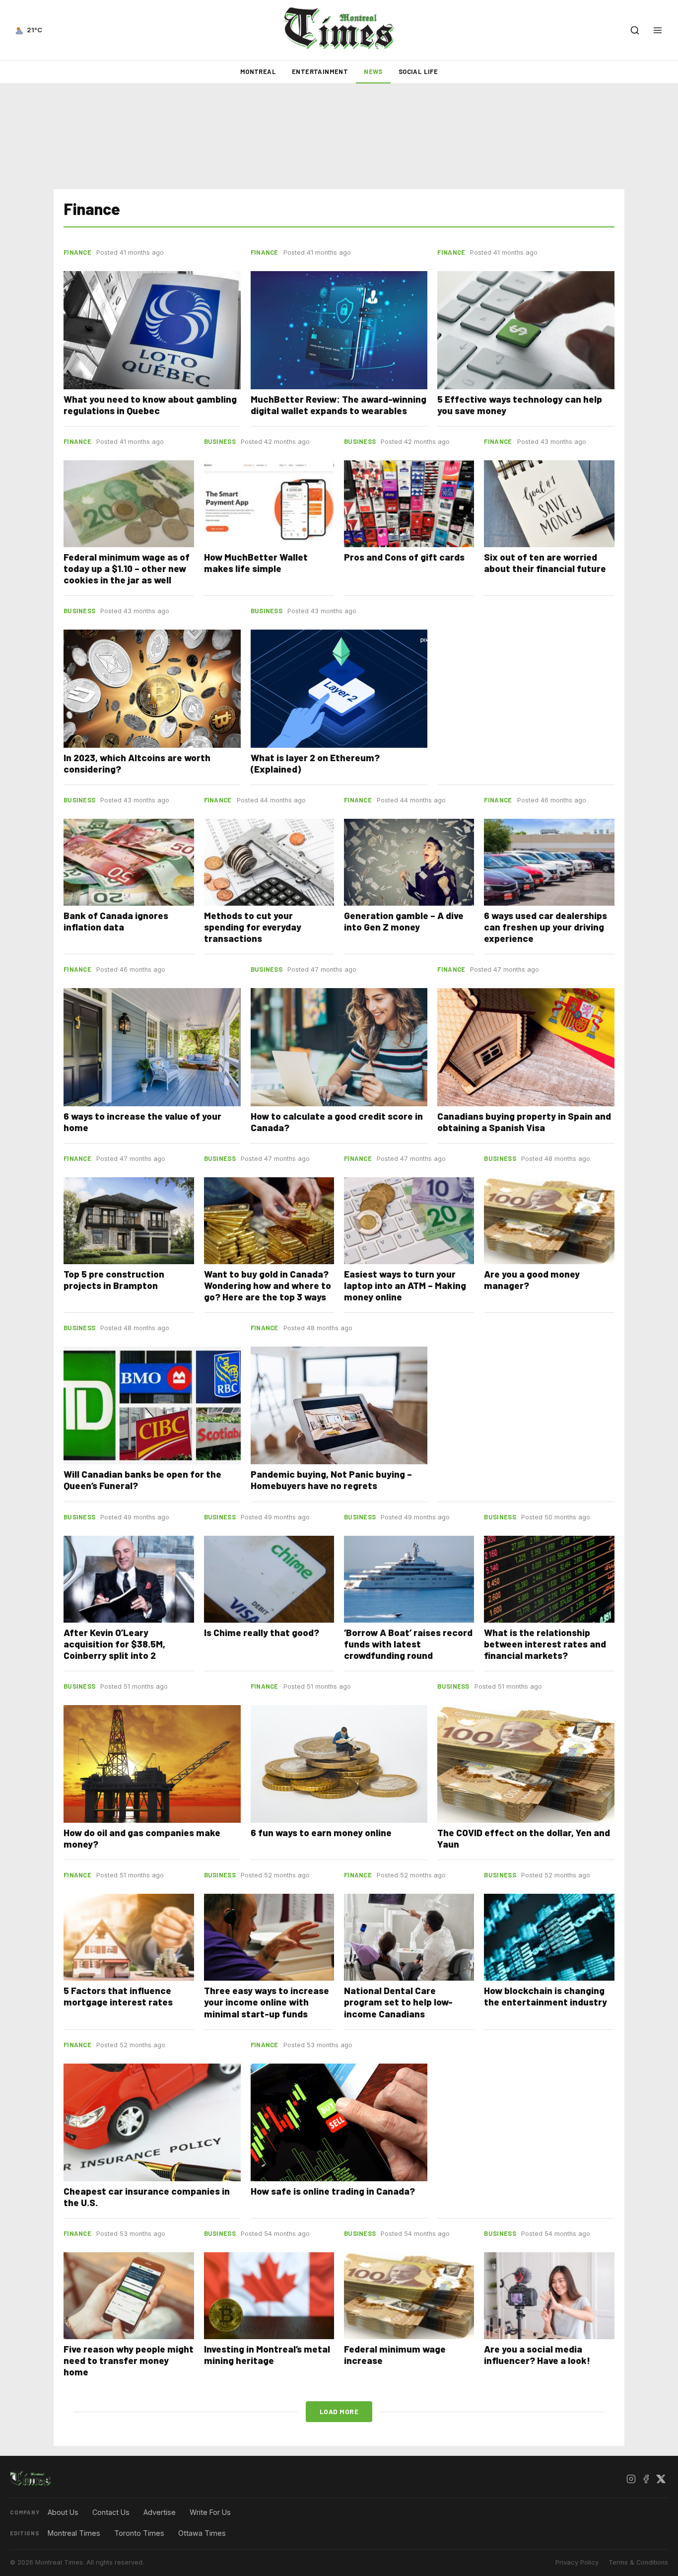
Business (220, 441)
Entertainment (320, 72)
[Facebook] (646, 2479)
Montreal (258, 72)
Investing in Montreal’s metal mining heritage (267, 2355)
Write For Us (210, 2512)
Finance (77, 252)
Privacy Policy (577, 2562)
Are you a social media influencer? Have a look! (537, 2355)
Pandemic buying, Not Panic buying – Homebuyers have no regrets (331, 1480)
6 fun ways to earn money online (321, 1832)
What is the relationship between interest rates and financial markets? (545, 1644)
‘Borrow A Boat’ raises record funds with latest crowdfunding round (408, 1644)
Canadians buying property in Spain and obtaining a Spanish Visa (524, 1122)
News (373, 72)
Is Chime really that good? (262, 1632)
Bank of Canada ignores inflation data (116, 921)
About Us (63, 2512)
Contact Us (111, 2512)
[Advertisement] (339, 137)
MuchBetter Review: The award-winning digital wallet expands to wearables (339, 405)
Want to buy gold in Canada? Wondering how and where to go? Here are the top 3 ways (268, 1285)
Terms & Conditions (638, 2562)
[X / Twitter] (661, 2479)
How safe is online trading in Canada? (333, 2191)
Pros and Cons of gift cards (404, 557)
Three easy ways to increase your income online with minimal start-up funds (267, 2002)
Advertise (160, 2512)
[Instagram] (631, 2479)
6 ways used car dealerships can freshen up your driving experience (545, 927)
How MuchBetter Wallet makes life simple (256, 563)
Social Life (418, 72)
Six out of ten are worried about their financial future (545, 563)
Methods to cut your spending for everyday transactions (253, 927)
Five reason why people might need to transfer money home (129, 2360)
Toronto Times (139, 2533)
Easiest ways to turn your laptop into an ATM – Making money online (405, 1285)
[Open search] (635, 30)
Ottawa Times (202, 2533)
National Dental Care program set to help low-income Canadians (398, 2002)
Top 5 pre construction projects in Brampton (114, 1280)
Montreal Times (74, 2533)
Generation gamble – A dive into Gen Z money (404, 921)
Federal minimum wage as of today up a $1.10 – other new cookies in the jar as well (127, 568)
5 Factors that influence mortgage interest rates (118, 1996)
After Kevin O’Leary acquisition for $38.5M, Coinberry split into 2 (114, 1644)
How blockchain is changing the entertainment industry (545, 1996)
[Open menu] (658, 30)
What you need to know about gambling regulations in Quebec (150, 405)
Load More (339, 2411)
